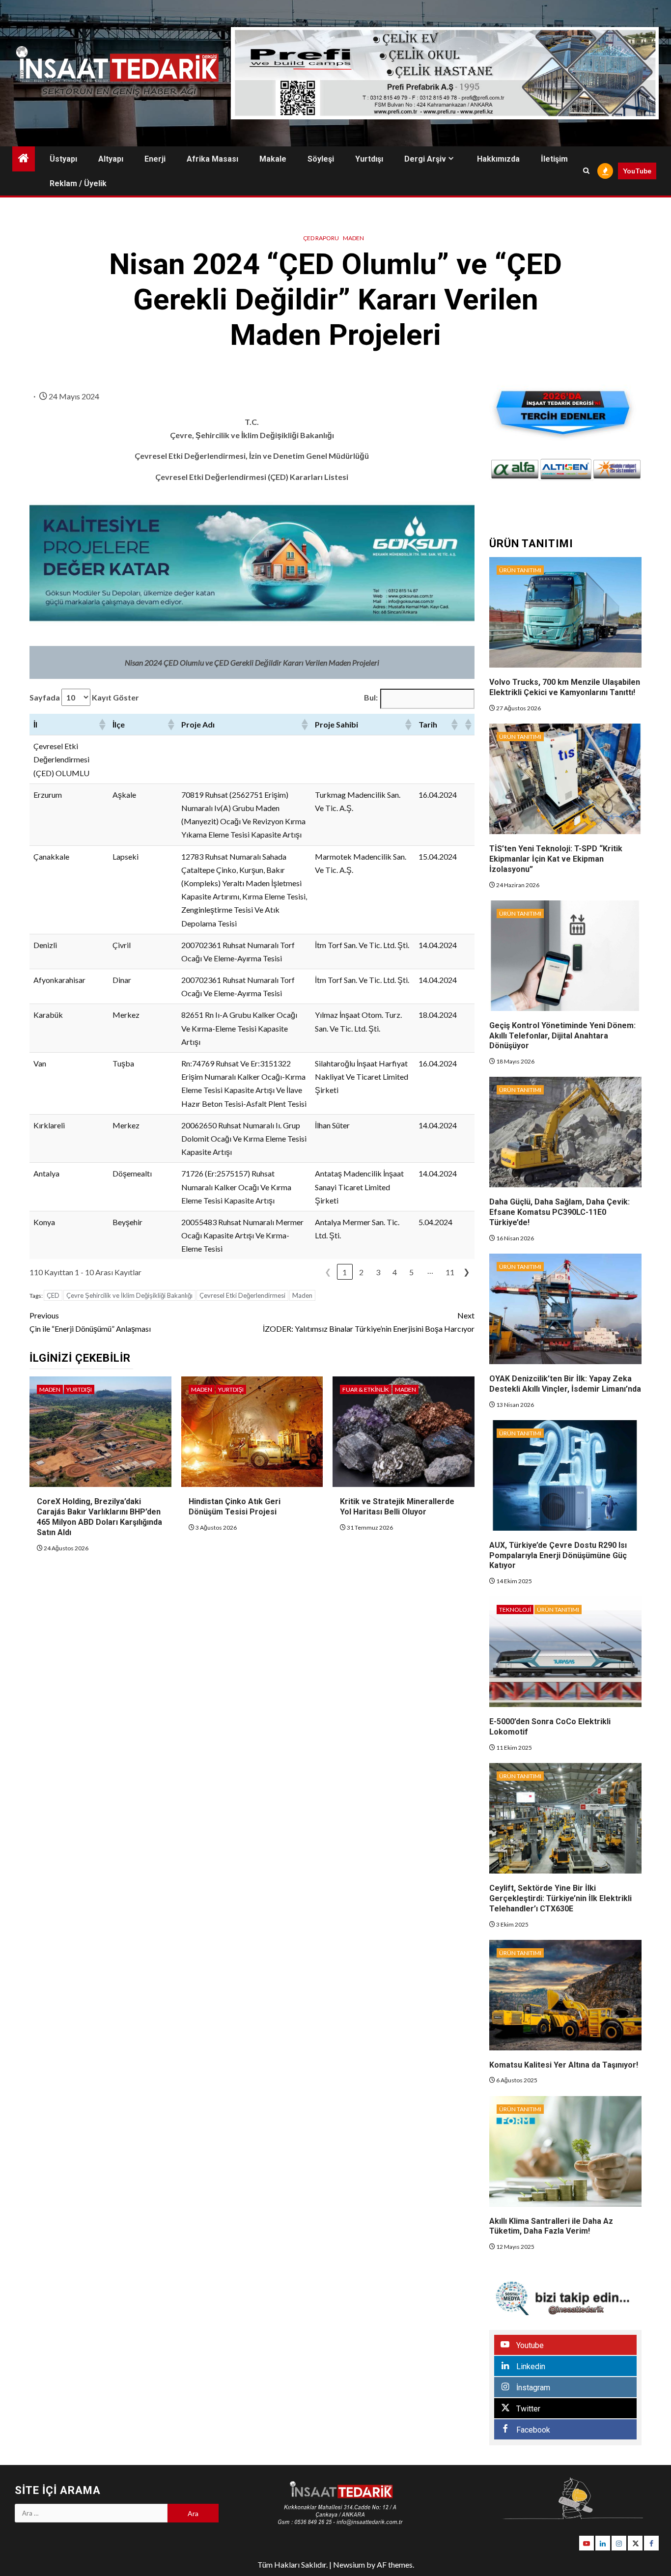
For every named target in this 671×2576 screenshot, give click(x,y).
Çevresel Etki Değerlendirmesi (242, 1295)
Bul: (371, 697)
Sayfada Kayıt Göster (84, 697)
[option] (515, 469)
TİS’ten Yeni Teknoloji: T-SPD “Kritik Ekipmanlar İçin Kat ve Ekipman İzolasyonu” (556, 859)
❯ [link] (466, 1272)
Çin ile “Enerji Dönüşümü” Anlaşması (90, 1322)
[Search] (586, 171)
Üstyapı (63, 159)
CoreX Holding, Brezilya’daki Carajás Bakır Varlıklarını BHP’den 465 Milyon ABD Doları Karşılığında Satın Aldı (99, 1517)
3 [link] (378, 1272)
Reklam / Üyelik (78, 183)
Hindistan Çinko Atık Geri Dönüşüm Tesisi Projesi (235, 1507)
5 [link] (411, 1272)
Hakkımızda (498, 159)
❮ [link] (328, 1272)
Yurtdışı (369, 159)
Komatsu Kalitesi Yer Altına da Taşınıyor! (564, 2065)
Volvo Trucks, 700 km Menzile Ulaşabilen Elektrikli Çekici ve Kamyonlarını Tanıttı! (565, 687)
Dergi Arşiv (425, 159)
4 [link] (395, 1272)
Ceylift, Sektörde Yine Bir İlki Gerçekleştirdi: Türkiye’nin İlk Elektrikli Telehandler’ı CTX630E (560, 1898)
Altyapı (111, 159)
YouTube (637, 171)
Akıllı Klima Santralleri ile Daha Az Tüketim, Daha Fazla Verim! (551, 2226)
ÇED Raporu (321, 238)
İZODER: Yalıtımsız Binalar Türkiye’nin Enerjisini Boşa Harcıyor (369, 1322)
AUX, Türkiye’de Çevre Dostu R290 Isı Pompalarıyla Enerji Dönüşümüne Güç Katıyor (558, 1555)
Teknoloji (515, 1610)
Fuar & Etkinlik (366, 1389)
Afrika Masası (212, 159)
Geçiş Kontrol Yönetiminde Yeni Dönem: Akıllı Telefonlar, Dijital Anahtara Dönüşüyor (562, 1036)
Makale (273, 159)
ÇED (53, 1295)
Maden (353, 238)
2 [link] (361, 1272)
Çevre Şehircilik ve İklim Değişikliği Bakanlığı (129, 1295)
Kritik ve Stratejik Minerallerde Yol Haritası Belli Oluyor (397, 1507)
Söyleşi (321, 159)
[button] (102, 725)
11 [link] (450, 1272)
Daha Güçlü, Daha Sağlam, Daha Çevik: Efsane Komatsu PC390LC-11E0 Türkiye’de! (559, 1212)
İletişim (554, 159)
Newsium (349, 2564)
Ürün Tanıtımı (520, 570)
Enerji (155, 159)
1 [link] (345, 1272)
